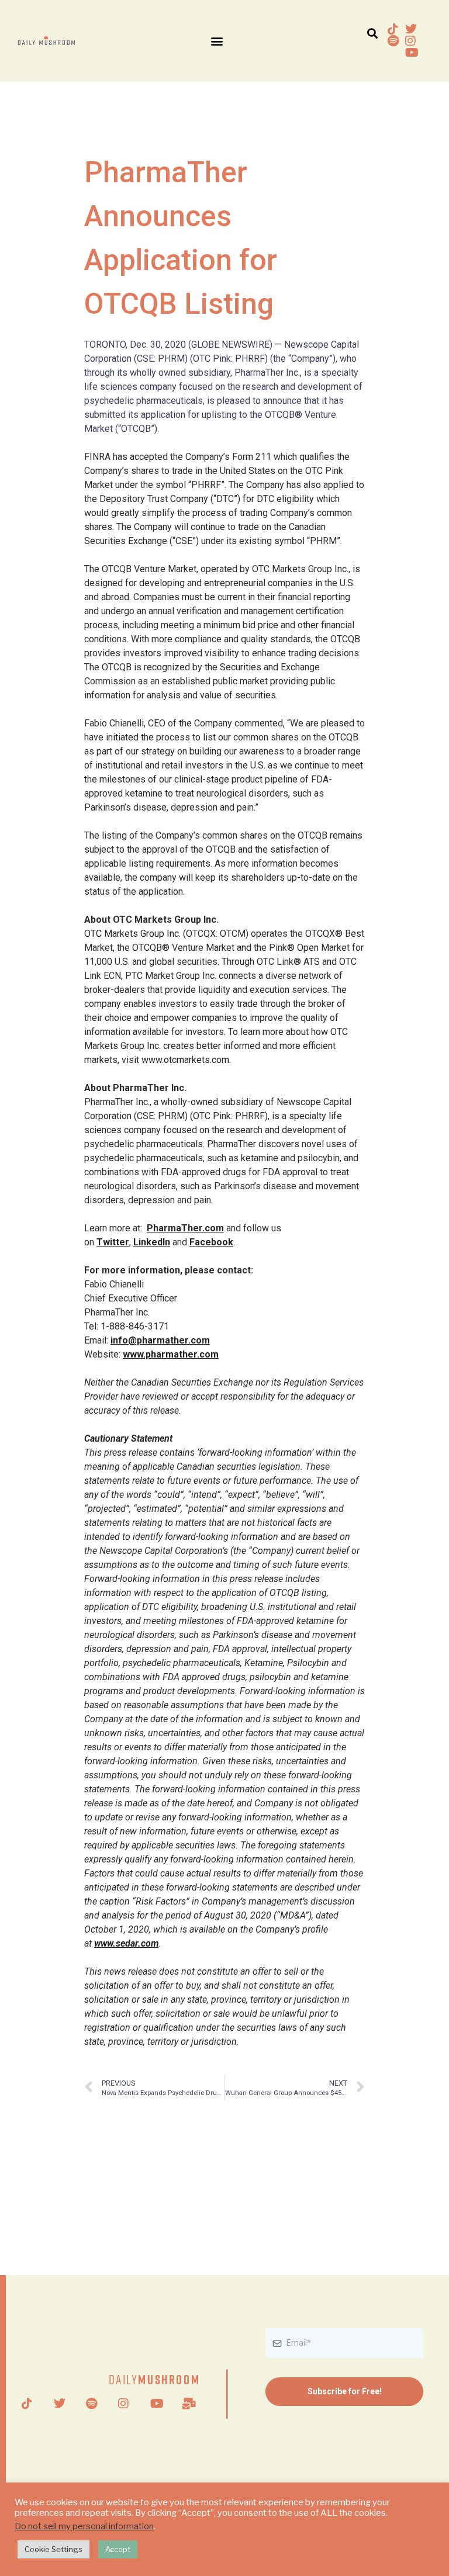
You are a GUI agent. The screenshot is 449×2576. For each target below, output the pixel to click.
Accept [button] (118, 2549)
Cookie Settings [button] (53, 2549)
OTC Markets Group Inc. (132, 934)
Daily (155, 2379)
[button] (217, 41)
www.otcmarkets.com (185, 1060)
